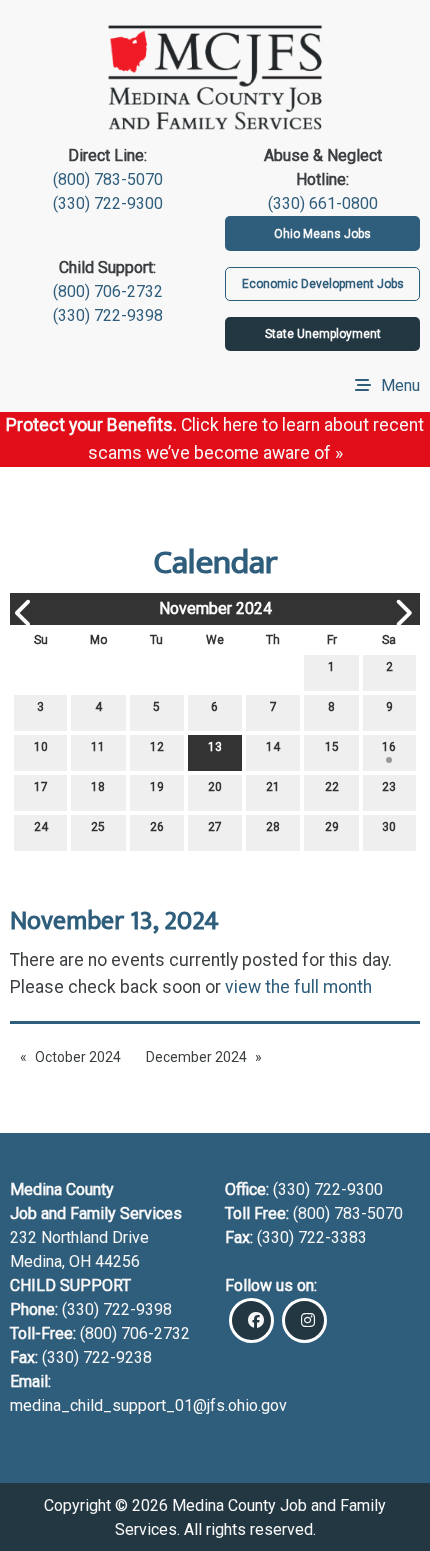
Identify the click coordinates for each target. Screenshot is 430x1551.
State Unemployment (323, 334)
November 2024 (215, 608)
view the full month (298, 987)
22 (332, 787)
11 (98, 747)
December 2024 (196, 1057)
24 (41, 827)
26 (157, 827)
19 (157, 787)
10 (41, 747)
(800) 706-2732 (108, 291)
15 (332, 747)
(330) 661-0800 (323, 203)
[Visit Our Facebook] (251, 1320)
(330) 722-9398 (108, 315)
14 (273, 747)
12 (157, 747)
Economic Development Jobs (323, 284)
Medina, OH (52, 1261)
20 (215, 787)
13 (215, 747)
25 (98, 827)
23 (389, 787)
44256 (117, 1261)
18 (98, 787)
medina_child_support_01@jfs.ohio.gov (148, 1405)
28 (273, 827)
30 (389, 827)
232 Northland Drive (79, 1237)
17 (41, 787)
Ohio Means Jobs (322, 234)
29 (332, 827)
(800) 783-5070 (108, 179)
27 (215, 827)
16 (389, 747)
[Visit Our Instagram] (304, 1320)
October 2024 (78, 1057)
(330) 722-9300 (108, 203)
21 (273, 787)
